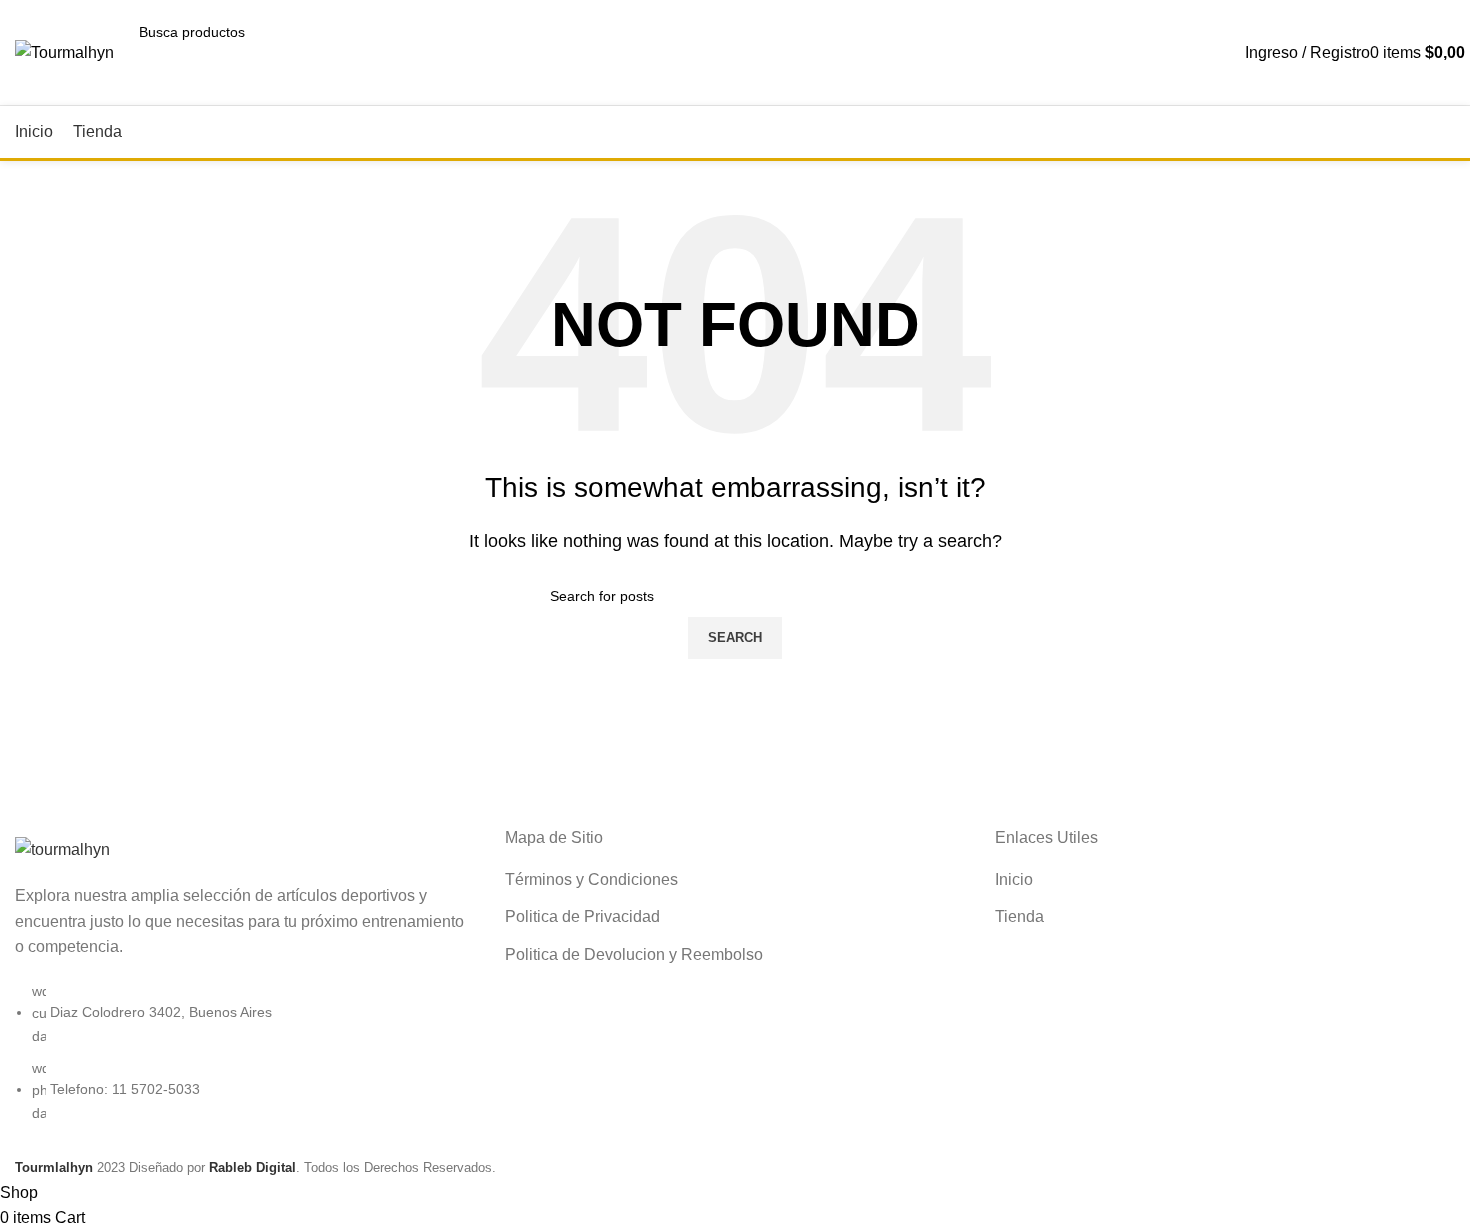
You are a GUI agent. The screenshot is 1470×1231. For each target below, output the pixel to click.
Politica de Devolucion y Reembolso (634, 954)
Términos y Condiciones (591, 879)
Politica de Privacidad (582, 916)
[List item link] (245, 1062)
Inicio (1014, 879)
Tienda (1019, 916)
